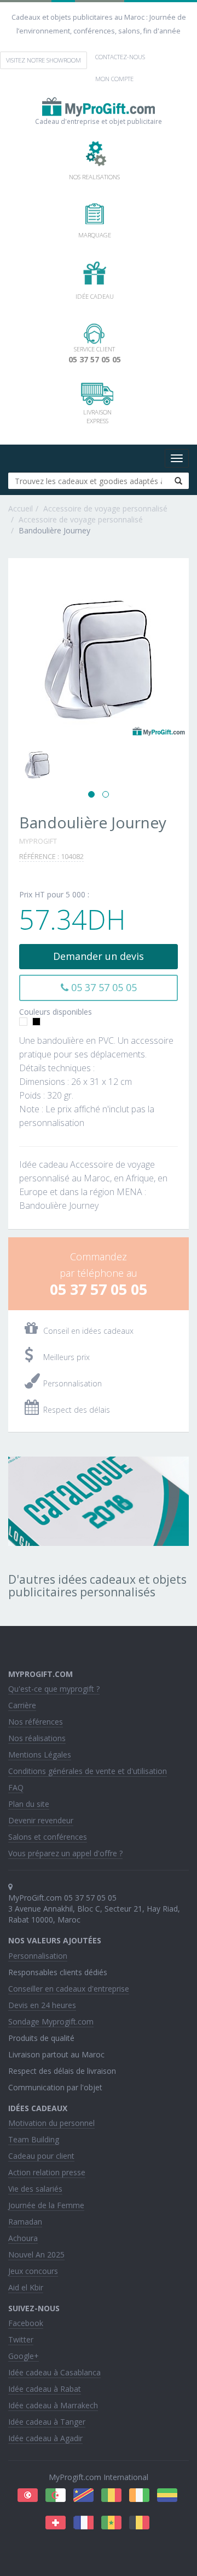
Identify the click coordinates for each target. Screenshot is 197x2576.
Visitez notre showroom (44, 60)
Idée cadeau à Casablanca (54, 2372)
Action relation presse (47, 2172)
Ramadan (25, 2222)
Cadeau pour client (41, 2156)
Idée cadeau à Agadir (45, 2438)
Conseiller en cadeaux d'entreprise (69, 1989)
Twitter (21, 2339)
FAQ (16, 1787)
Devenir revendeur (41, 1820)
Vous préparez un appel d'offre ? (65, 1853)
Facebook (26, 2323)
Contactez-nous (120, 57)
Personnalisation (38, 1956)
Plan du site (29, 1804)
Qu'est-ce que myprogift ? (54, 1689)
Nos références (36, 1722)
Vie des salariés (35, 2189)
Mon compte (114, 79)
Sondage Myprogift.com (51, 2021)
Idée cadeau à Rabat (45, 2389)
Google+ (24, 2356)
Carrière (22, 1705)
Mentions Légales (40, 1755)
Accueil (21, 508)
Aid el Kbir (26, 2287)
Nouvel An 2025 (36, 2254)
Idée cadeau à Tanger (47, 2422)
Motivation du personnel (51, 2123)
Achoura (23, 2238)
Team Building (34, 2139)
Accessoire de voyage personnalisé (105, 508)
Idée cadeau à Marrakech (53, 2405)
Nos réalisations (37, 1738)
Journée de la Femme (46, 2205)
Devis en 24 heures (42, 2005)
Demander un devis (99, 956)
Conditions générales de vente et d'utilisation (88, 1771)
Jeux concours (33, 2271)
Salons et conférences (48, 1837)
